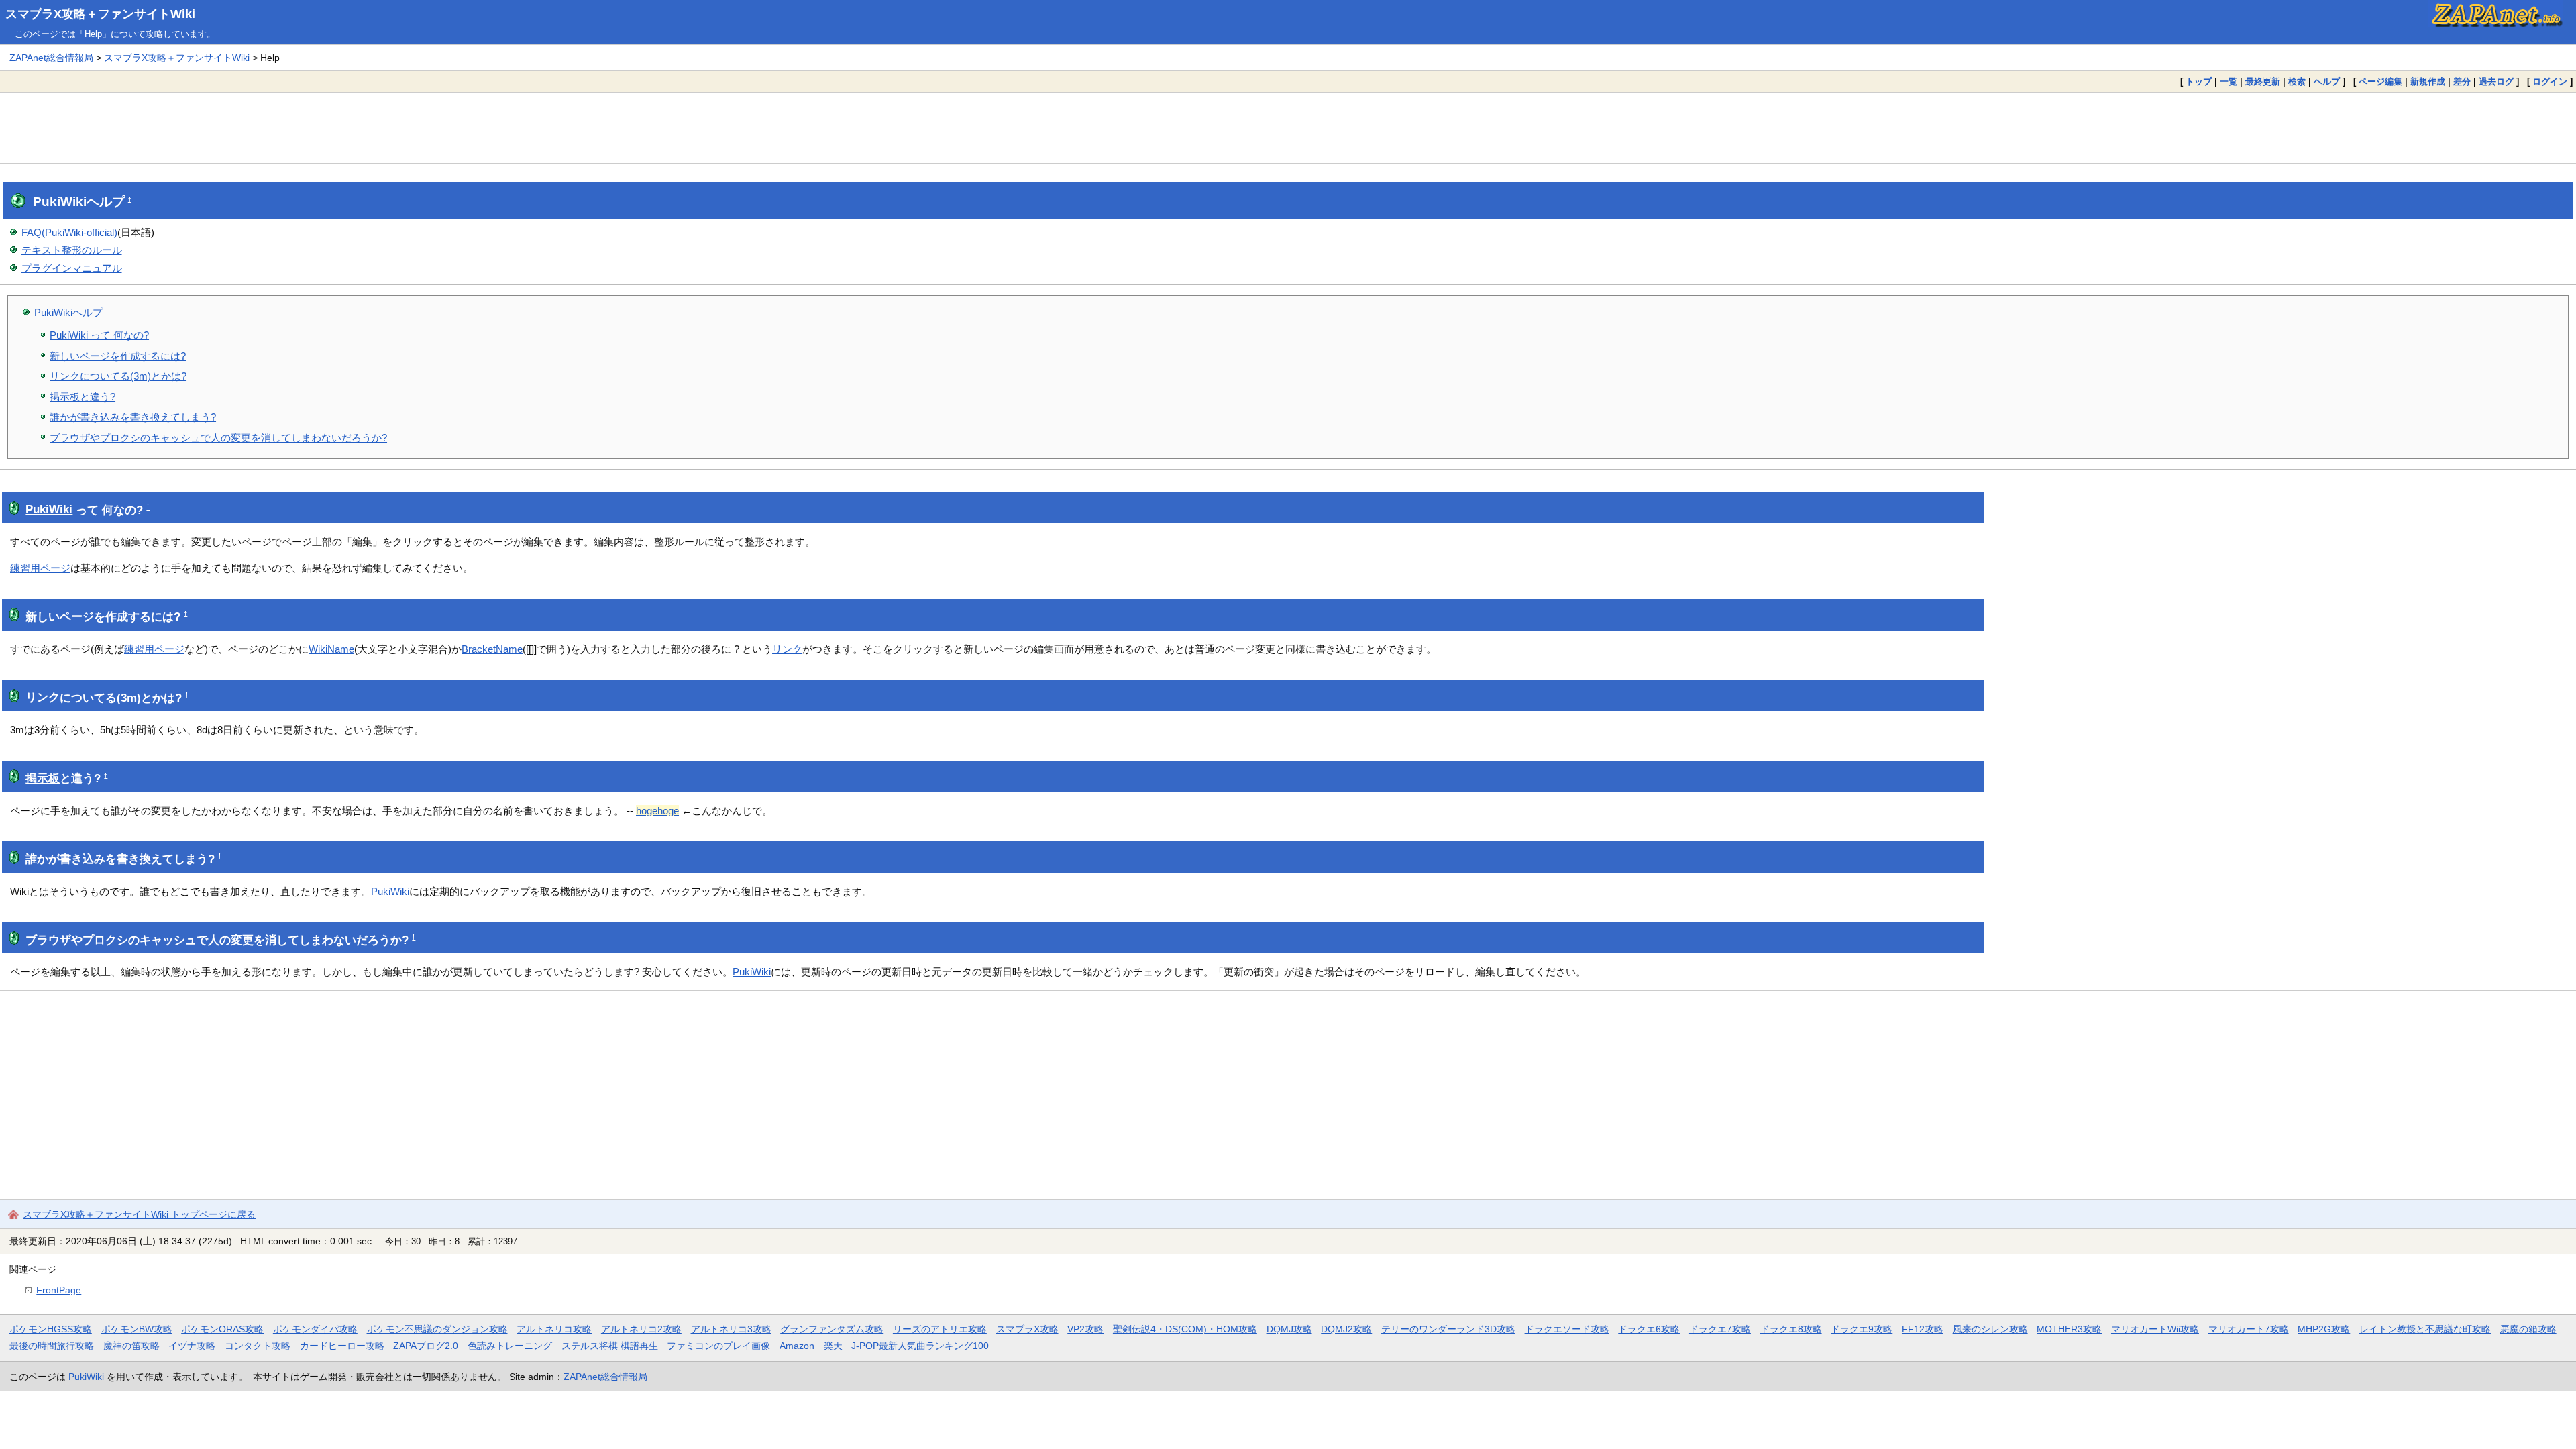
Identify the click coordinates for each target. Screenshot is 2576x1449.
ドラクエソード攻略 (1567, 1329)
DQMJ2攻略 (1346, 1329)
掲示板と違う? (83, 397)
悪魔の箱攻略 (2528, 1329)
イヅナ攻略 (192, 1346)
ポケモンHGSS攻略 (51, 1329)
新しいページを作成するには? (118, 356)
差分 (2462, 82)
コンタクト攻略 (258, 1346)
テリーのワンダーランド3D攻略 (1448, 1329)
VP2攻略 (1085, 1329)
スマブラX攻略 (1027, 1329)
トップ (2199, 82)
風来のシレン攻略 (1990, 1329)
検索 (2297, 82)
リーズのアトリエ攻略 (940, 1329)
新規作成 (2428, 82)
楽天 (833, 1346)
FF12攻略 (1923, 1329)
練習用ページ (40, 568)
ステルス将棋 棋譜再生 (610, 1346)
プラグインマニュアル (72, 268)
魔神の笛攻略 (131, 1346)
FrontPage (59, 1290)
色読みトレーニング (510, 1346)
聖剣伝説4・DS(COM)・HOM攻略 (1185, 1329)
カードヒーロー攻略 (342, 1346)
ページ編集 (2380, 82)
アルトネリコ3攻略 (731, 1329)
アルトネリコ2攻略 (641, 1329)
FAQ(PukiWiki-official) (69, 232)
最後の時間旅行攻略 (52, 1346)
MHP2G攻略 (2324, 1329)
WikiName (331, 649)
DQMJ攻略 (1289, 1329)
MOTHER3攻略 (2069, 1329)
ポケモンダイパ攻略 (315, 1329)
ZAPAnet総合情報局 (51, 58)
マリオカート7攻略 (2249, 1329)
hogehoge (657, 811)
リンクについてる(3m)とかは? (118, 376)
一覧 (2229, 82)
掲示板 (43, 779)
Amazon (797, 1346)
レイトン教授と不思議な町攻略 (2425, 1329)
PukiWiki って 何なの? (99, 335)
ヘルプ (2327, 82)
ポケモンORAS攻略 (222, 1329)
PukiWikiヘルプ (68, 312)
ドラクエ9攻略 (1862, 1329)
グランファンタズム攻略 (832, 1329)
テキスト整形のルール (72, 250)
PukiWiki (60, 202)
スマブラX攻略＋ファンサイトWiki (100, 14)
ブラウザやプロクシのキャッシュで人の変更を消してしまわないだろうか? (218, 438)
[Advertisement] (1288, 127)
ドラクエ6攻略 (1649, 1329)
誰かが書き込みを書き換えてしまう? (133, 417)
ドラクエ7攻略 (1720, 1329)
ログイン (2550, 82)
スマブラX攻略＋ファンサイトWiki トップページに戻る (139, 1214)
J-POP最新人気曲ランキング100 (920, 1346)
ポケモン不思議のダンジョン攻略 (437, 1329)
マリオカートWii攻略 (2155, 1329)
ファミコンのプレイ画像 (718, 1346)
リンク (787, 649)
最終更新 (2263, 82)
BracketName (492, 649)
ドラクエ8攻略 (1791, 1329)
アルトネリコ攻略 (554, 1329)
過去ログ (2496, 82)
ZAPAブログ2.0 (426, 1346)
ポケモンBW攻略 (137, 1329)
